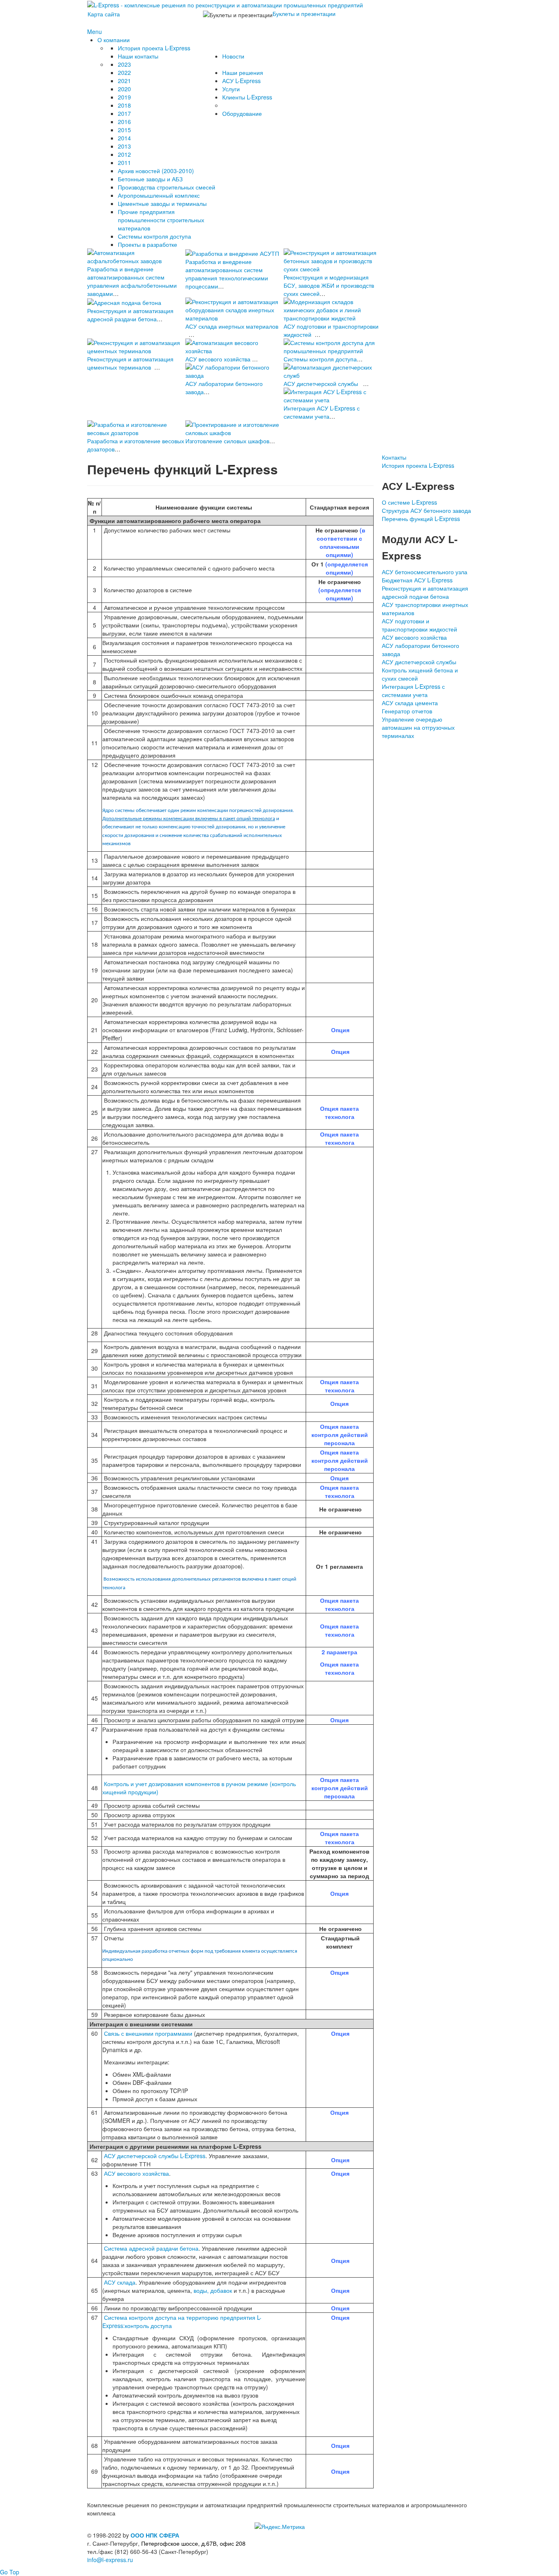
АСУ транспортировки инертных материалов (425, 609)
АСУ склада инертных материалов (232, 326)
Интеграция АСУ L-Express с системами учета (322, 412)
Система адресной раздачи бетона (151, 2248)
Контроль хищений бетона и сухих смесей (420, 674)
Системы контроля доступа (320, 359)
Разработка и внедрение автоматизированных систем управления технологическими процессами (227, 274)
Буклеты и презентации (304, 14)
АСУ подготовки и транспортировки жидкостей (419, 625)
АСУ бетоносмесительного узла (425, 572)
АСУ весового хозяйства (218, 359)
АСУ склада (120, 2282)
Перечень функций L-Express (421, 519)
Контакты (394, 457)
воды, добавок (213, 2290)
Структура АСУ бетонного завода (426, 510)
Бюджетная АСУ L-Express (417, 580)
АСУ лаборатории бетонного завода (420, 650)
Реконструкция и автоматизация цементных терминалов (130, 363)
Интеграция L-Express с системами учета (413, 690)
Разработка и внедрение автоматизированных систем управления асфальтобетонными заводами (132, 281)
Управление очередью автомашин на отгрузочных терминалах (418, 727)
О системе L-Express (409, 502)
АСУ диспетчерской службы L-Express (154, 2156)
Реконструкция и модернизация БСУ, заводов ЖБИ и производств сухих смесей (329, 285)
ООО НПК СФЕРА (155, 2535)
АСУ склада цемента (410, 703)
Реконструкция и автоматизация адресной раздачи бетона (130, 315)
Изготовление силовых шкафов (227, 441)
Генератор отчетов (407, 711)
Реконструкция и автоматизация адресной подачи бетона (425, 592)
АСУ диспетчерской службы (321, 383)
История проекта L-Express (418, 465)
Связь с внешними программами (148, 2033)
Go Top (10, 2572)
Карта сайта (104, 14)
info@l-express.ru (110, 2560)
